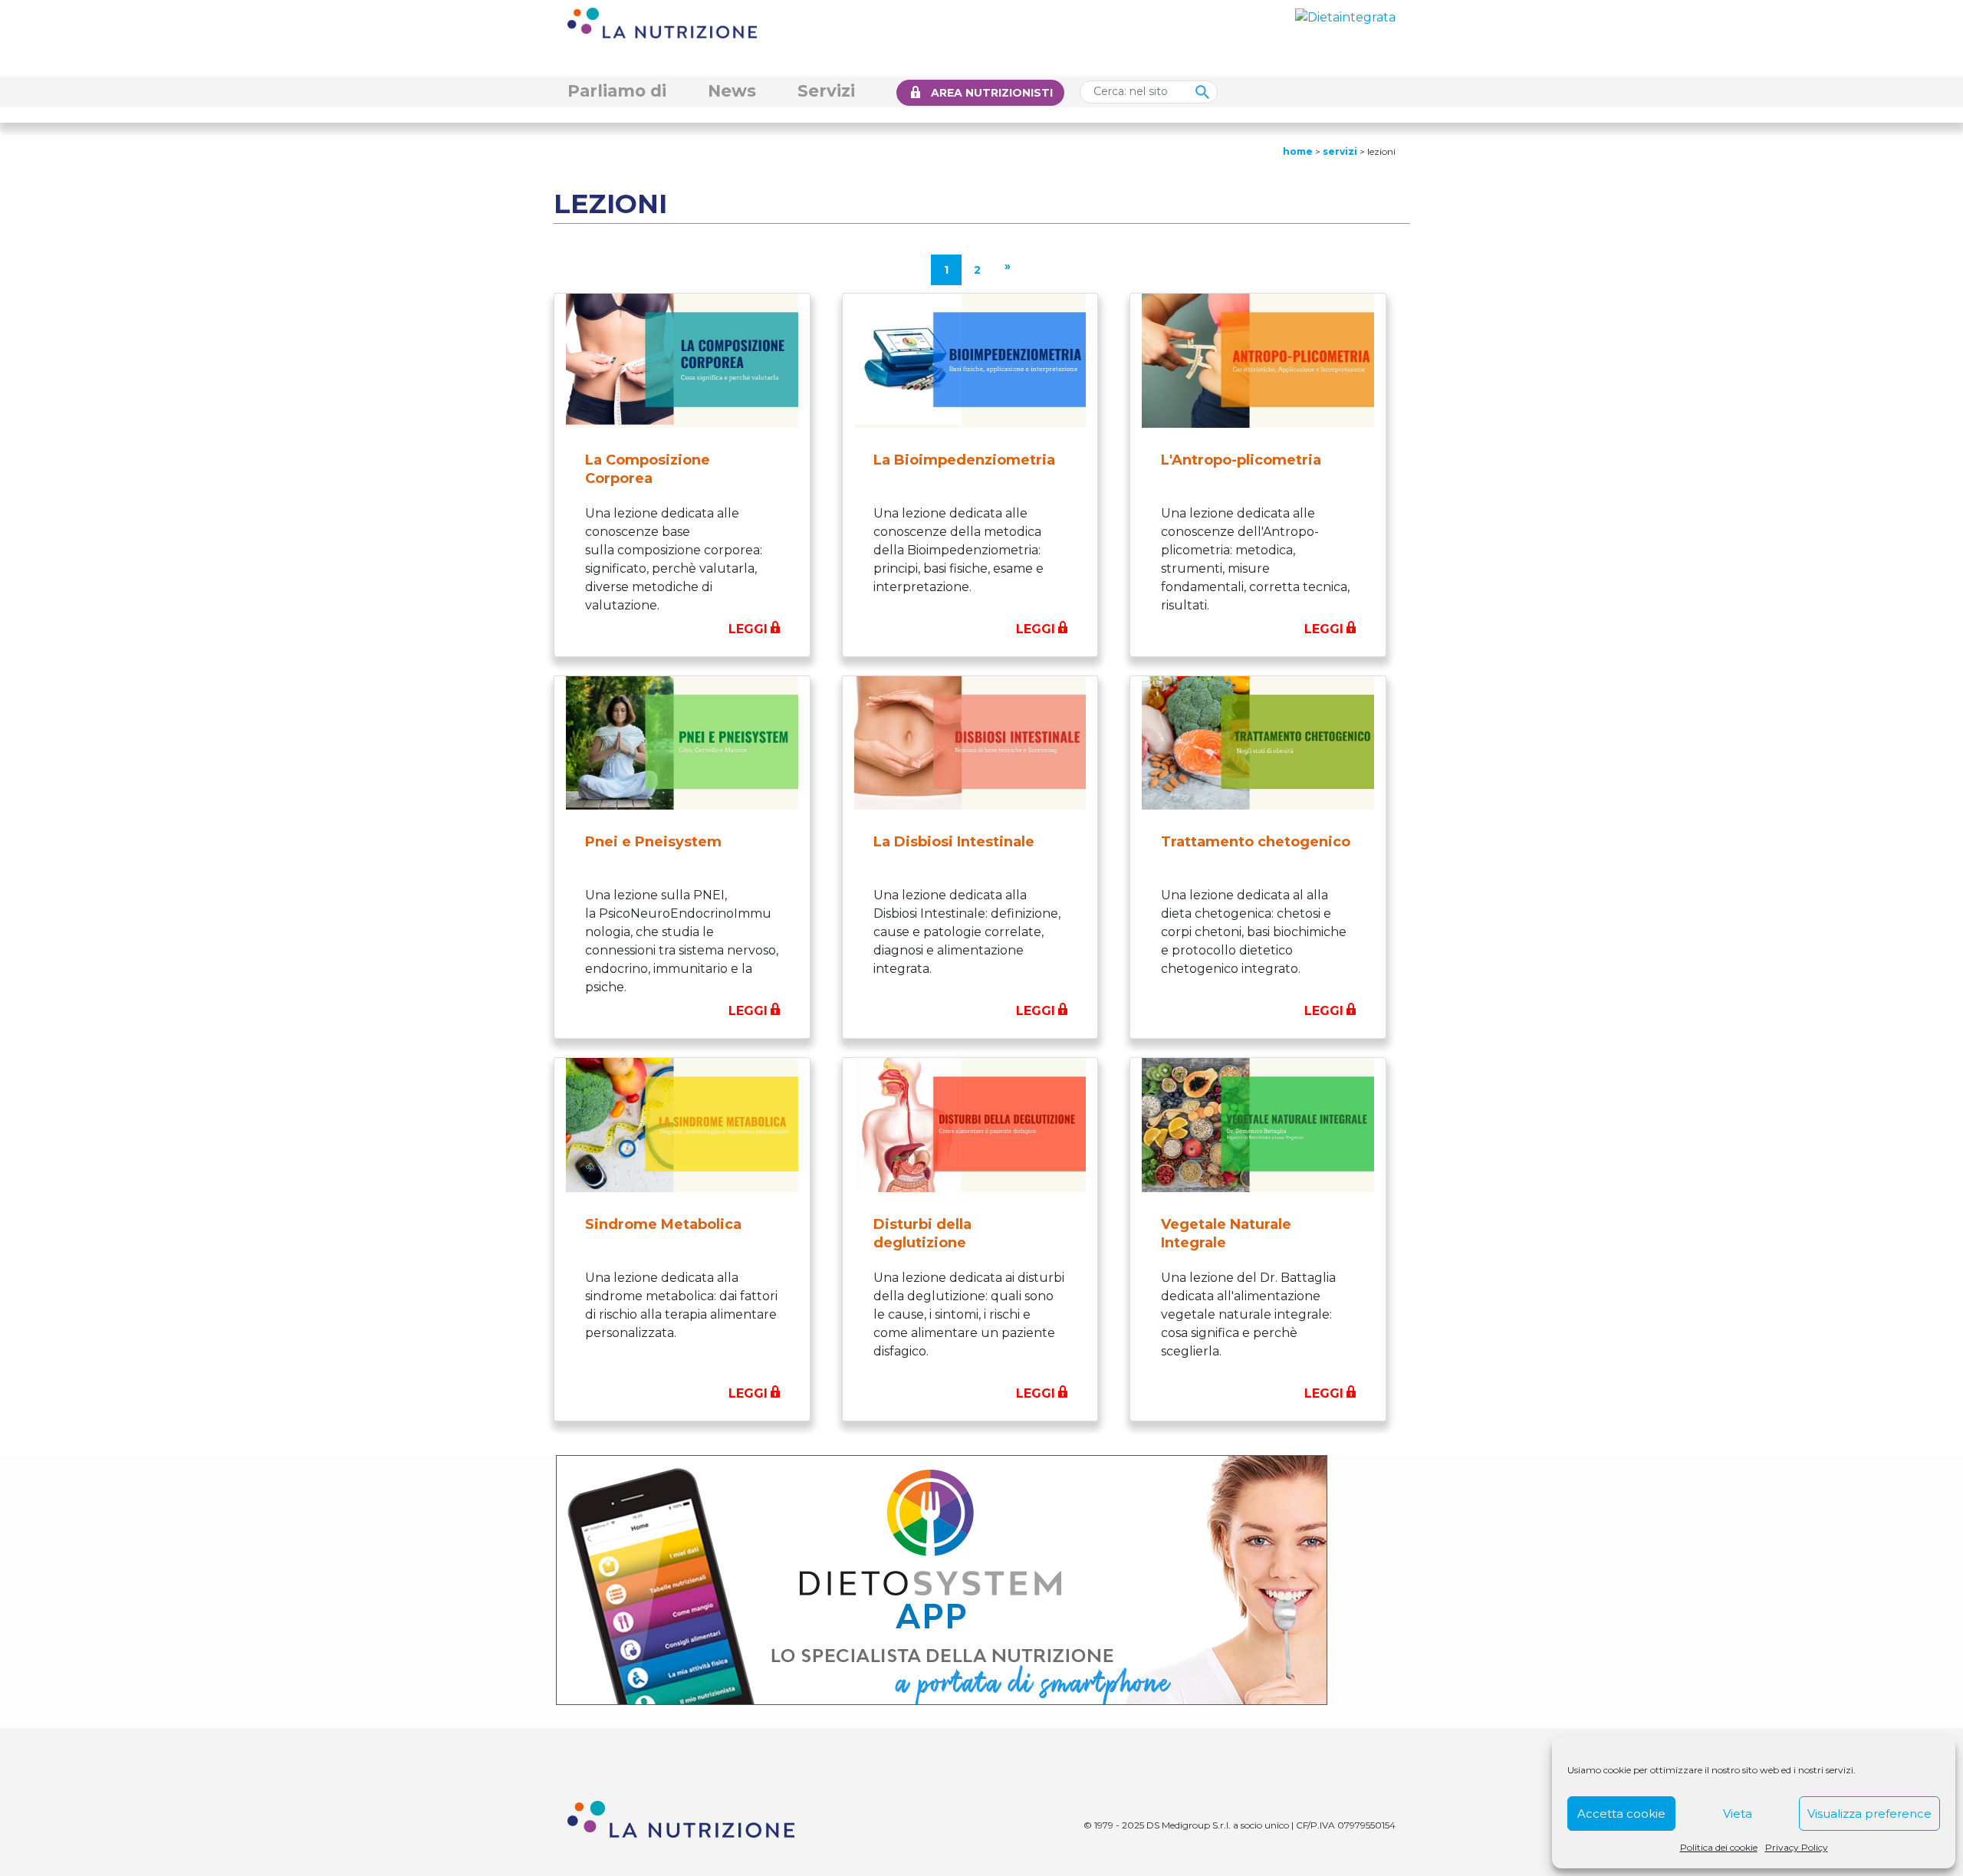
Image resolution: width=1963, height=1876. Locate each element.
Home (1298, 151)
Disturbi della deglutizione (922, 1234)
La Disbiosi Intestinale (954, 842)
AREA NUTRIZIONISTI (992, 93)
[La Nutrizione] (662, 22)
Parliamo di (617, 90)
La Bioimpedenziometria (964, 460)
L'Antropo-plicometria (1241, 460)
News (732, 90)
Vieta (1738, 1814)
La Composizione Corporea (648, 469)
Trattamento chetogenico (1256, 842)
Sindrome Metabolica (663, 1224)
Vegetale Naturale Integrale (1226, 1234)
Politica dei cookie (1719, 1847)
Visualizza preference (1869, 1814)
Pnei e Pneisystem (653, 842)
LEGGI (748, 629)
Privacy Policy (1797, 1847)
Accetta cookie (1621, 1814)
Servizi (826, 90)
